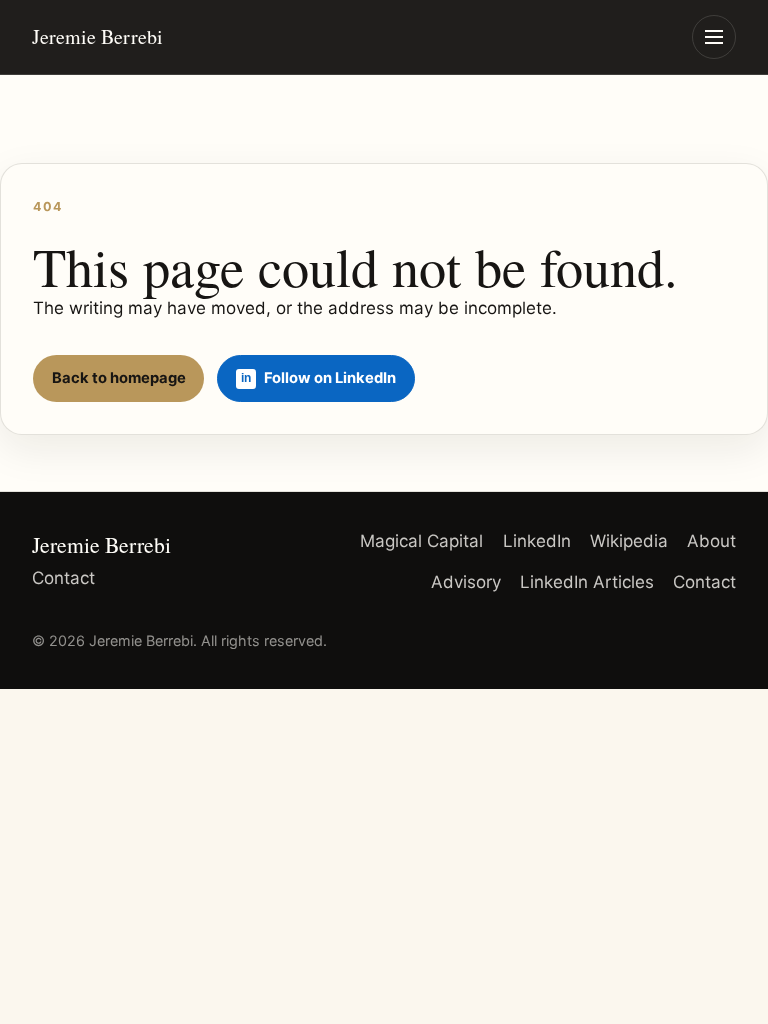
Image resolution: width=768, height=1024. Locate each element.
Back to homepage (119, 378)
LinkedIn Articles (587, 582)
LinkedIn (537, 541)
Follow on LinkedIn (330, 378)
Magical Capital (421, 541)
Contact (63, 578)
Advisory (466, 582)
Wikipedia (629, 541)
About (711, 541)
